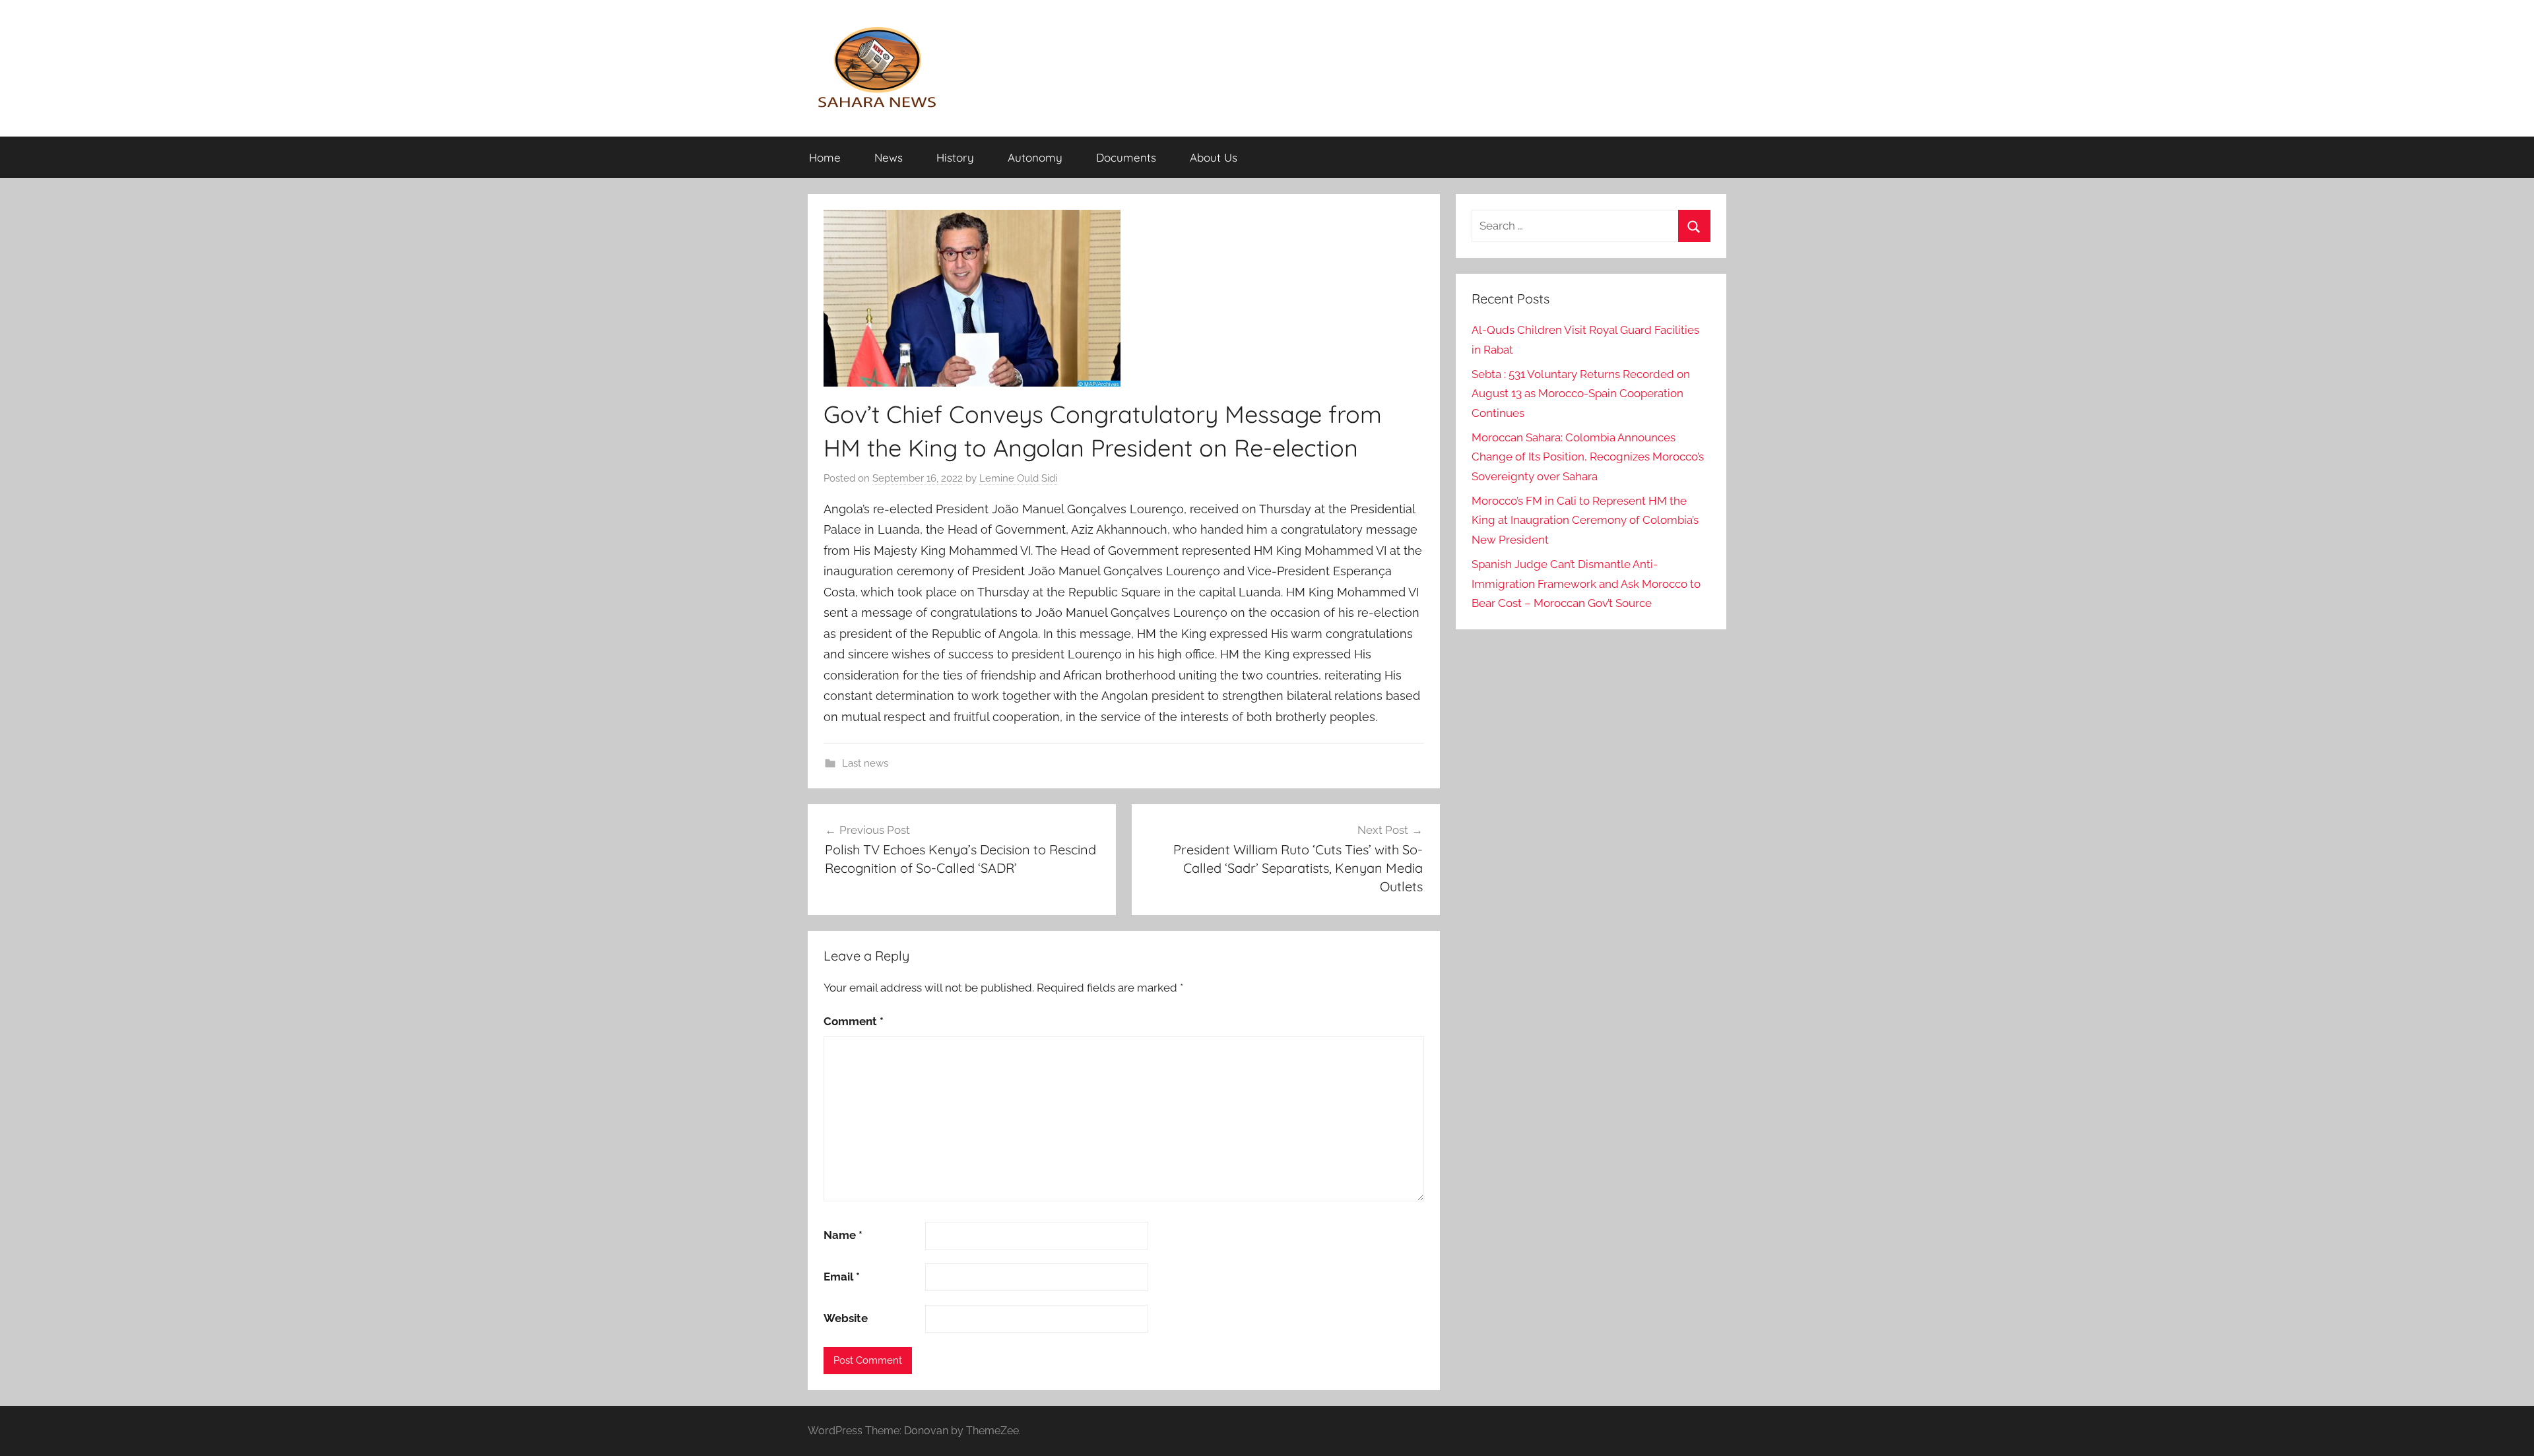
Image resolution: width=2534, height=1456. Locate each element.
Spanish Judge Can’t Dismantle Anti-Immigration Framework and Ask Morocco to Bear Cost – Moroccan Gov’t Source (1586, 584)
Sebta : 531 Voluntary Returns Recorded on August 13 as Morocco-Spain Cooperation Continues (1581, 394)
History (955, 157)
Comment (854, 1021)
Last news (865, 763)
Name (843, 1235)
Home (825, 157)
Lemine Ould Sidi (1018, 478)
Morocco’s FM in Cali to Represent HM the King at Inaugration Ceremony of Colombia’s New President (1585, 521)
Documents (1126, 157)
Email (842, 1277)
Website (846, 1318)
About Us (1214, 157)
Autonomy (1035, 157)
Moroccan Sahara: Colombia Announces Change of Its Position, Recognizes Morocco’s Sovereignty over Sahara (1588, 457)
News (889, 157)
